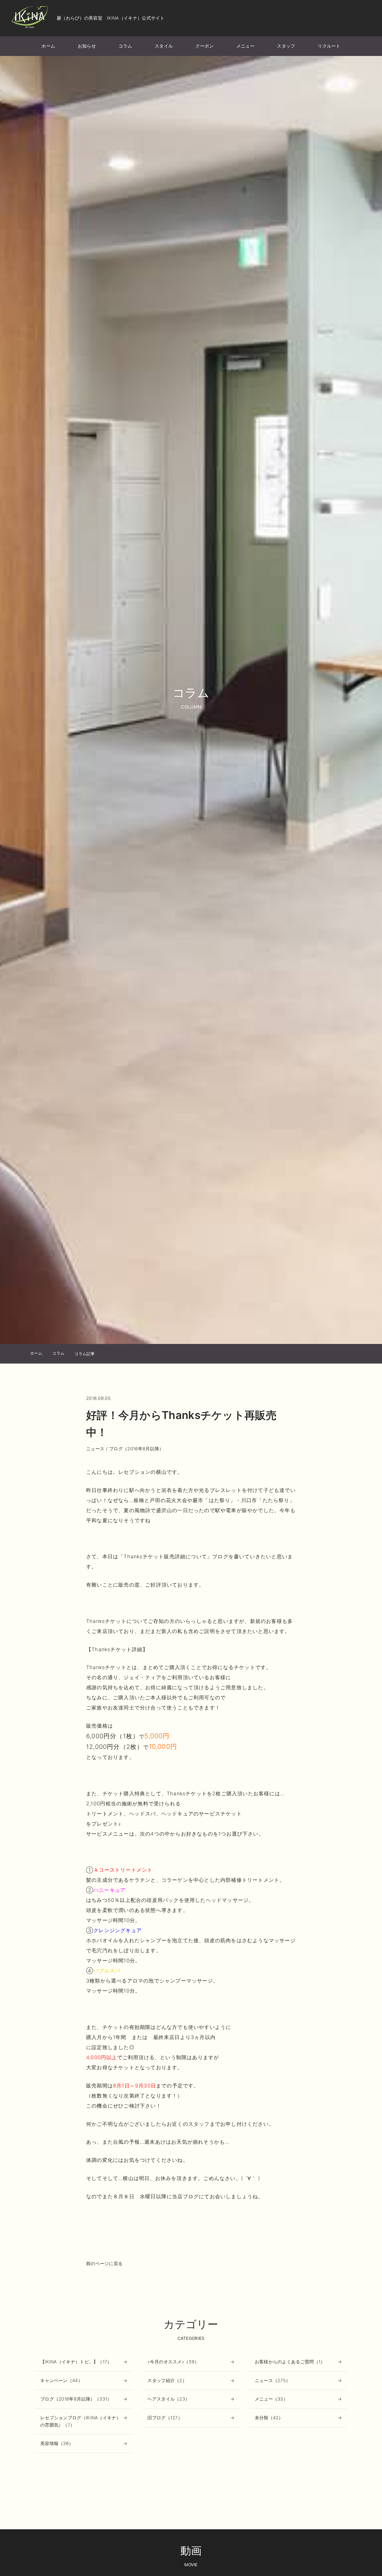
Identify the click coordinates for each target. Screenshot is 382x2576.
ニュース (95, 1449)
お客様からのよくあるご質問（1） (290, 2362)
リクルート (329, 46)
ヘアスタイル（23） (168, 2399)
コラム (125, 46)
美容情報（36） (57, 2443)
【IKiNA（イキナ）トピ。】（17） (76, 2362)
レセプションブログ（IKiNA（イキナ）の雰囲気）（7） (81, 2421)
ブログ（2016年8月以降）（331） (76, 2399)
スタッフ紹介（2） (167, 2380)
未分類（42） (269, 2418)
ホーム (48, 46)
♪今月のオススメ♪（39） (173, 2362)
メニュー (245, 46)
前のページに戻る (104, 2263)
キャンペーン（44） (61, 2380)
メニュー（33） (271, 2399)
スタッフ (286, 46)
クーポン (205, 46)
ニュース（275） (273, 2380)
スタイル (164, 46)
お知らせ (87, 46)
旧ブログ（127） (165, 2418)
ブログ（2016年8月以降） (136, 1449)
